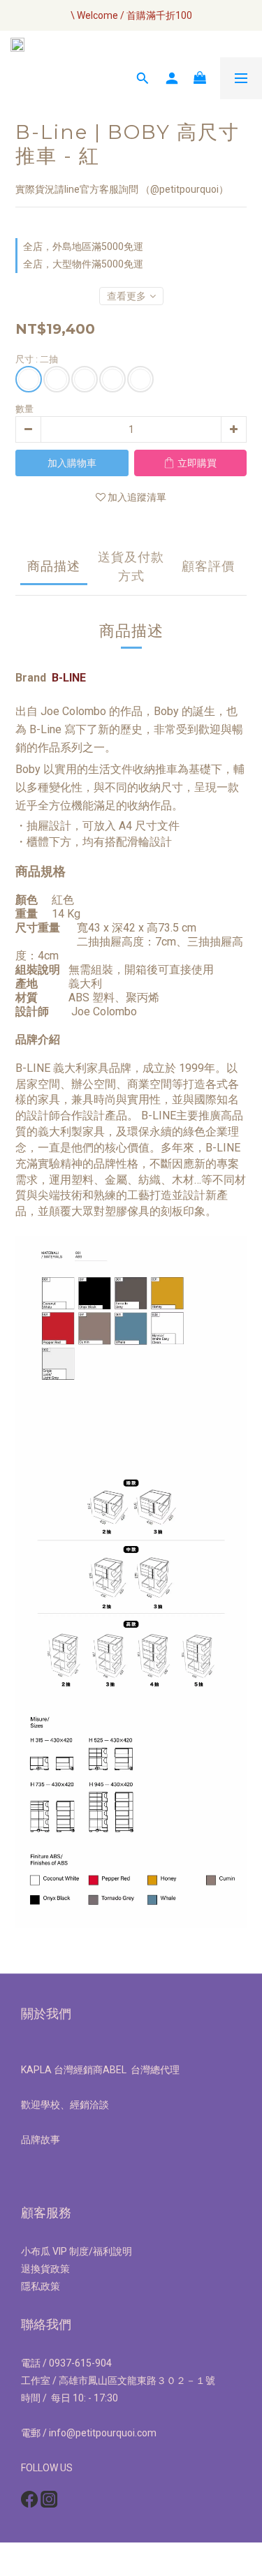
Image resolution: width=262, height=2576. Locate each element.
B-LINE (69, 678)
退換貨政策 (45, 2269)
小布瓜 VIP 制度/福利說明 (77, 2251)
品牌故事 (41, 2140)
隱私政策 (41, 2286)
